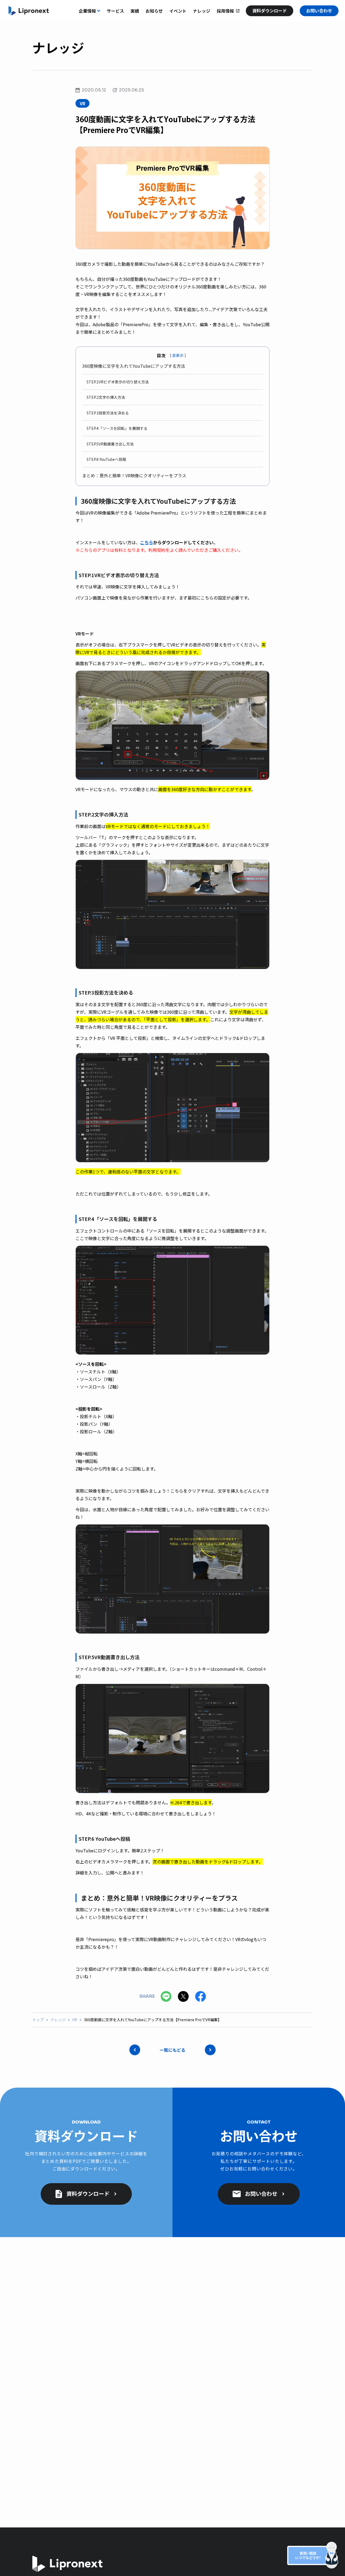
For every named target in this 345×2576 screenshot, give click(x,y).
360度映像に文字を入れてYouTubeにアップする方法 (134, 366)
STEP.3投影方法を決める (108, 413)
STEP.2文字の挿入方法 (106, 397)
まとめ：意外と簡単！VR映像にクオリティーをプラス (134, 475)
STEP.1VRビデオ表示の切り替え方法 (118, 382)
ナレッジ (58, 2020)
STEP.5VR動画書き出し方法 (110, 444)
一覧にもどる (172, 2050)
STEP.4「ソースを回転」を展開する (117, 428)
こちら (147, 542)
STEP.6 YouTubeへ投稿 (106, 459)
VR (75, 2020)
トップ (38, 2020)
